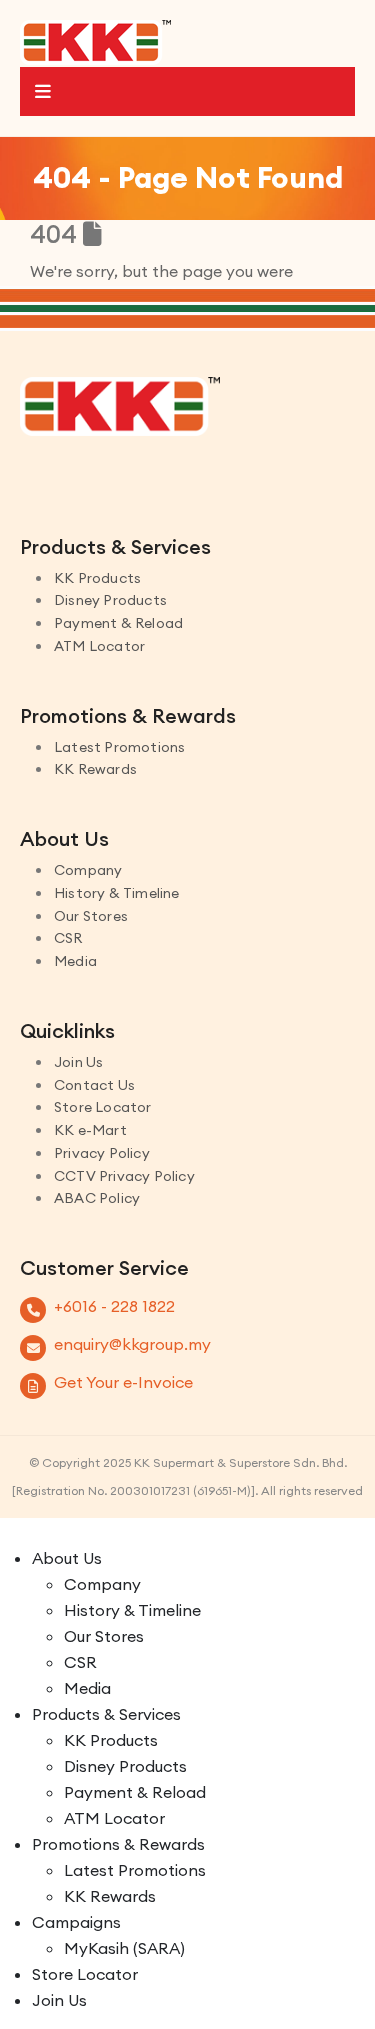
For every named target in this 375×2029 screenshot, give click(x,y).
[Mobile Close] (12, 1531)
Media (75, 961)
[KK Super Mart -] (95, 41)
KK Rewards (95, 769)
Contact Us (94, 1085)
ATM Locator (99, 646)
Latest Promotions (119, 747)
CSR (68, 938)
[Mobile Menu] (187, 91)
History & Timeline (117, 893)
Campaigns (76, 1922)
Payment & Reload (118, 623)
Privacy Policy (102, 1153)
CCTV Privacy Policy (124, 1176)
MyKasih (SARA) (124, 1948)
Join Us (78, 1062)
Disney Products (110, 600)
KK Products (97, 578)
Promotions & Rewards (118, 1844)
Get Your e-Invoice (123, 1382)
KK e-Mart (90, 1130)
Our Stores (91, 916)
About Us (67, 1558)
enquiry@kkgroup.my (132, 1344)
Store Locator (103, 1107)
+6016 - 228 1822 (114, 1306)
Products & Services (106, 1714)
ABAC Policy (97, 1198)
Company (88, 870)
